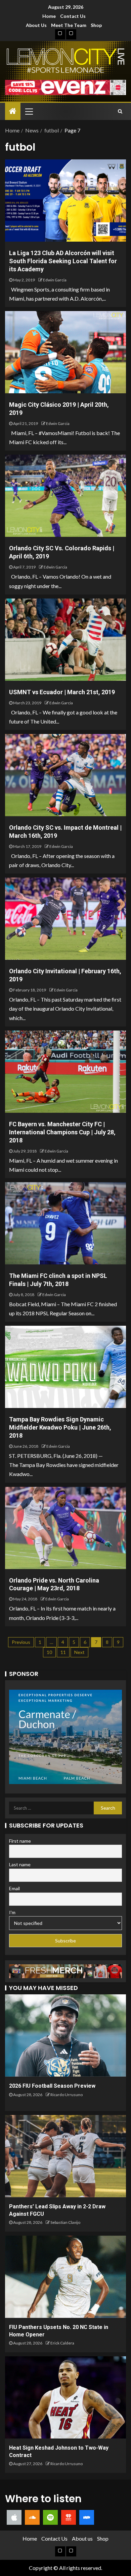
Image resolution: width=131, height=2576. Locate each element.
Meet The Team (69, 25)
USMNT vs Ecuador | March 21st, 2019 (62, 692)
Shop (96, 25)
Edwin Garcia (55, 280)
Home (49, 16)
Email (14, 1888)
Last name (20, 1864)
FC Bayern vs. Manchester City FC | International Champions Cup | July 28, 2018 (62, 1132)
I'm (12, 1912)
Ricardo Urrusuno (67, 2095)
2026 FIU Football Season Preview (52, 2086)
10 (49, 1652)
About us (36, 25)
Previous (21, 1642)
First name (20, 1841)
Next (79, 1652)
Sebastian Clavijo (65, 2222)
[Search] (120, 111)
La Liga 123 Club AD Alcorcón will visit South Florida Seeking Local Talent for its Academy (63, 261)
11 (63, 1652)
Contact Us (73, 16)
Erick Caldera (62, 2343)
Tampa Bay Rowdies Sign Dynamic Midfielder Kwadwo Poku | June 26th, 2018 (60, 1427)
